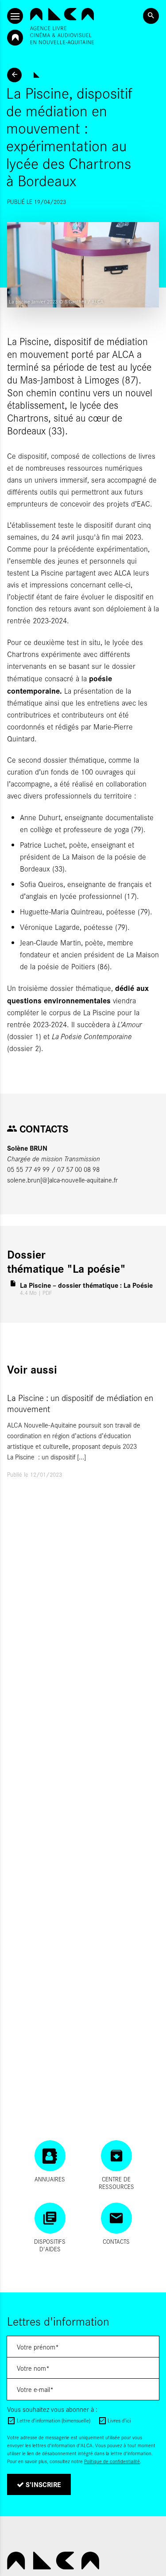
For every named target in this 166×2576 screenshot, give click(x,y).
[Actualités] (14, 75)
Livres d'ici (119, 2420)
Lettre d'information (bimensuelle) (54, 2420)
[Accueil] (62, 26)
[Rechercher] (151, 16)
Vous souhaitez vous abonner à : (52, 2409)
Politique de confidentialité (112, 2461)
